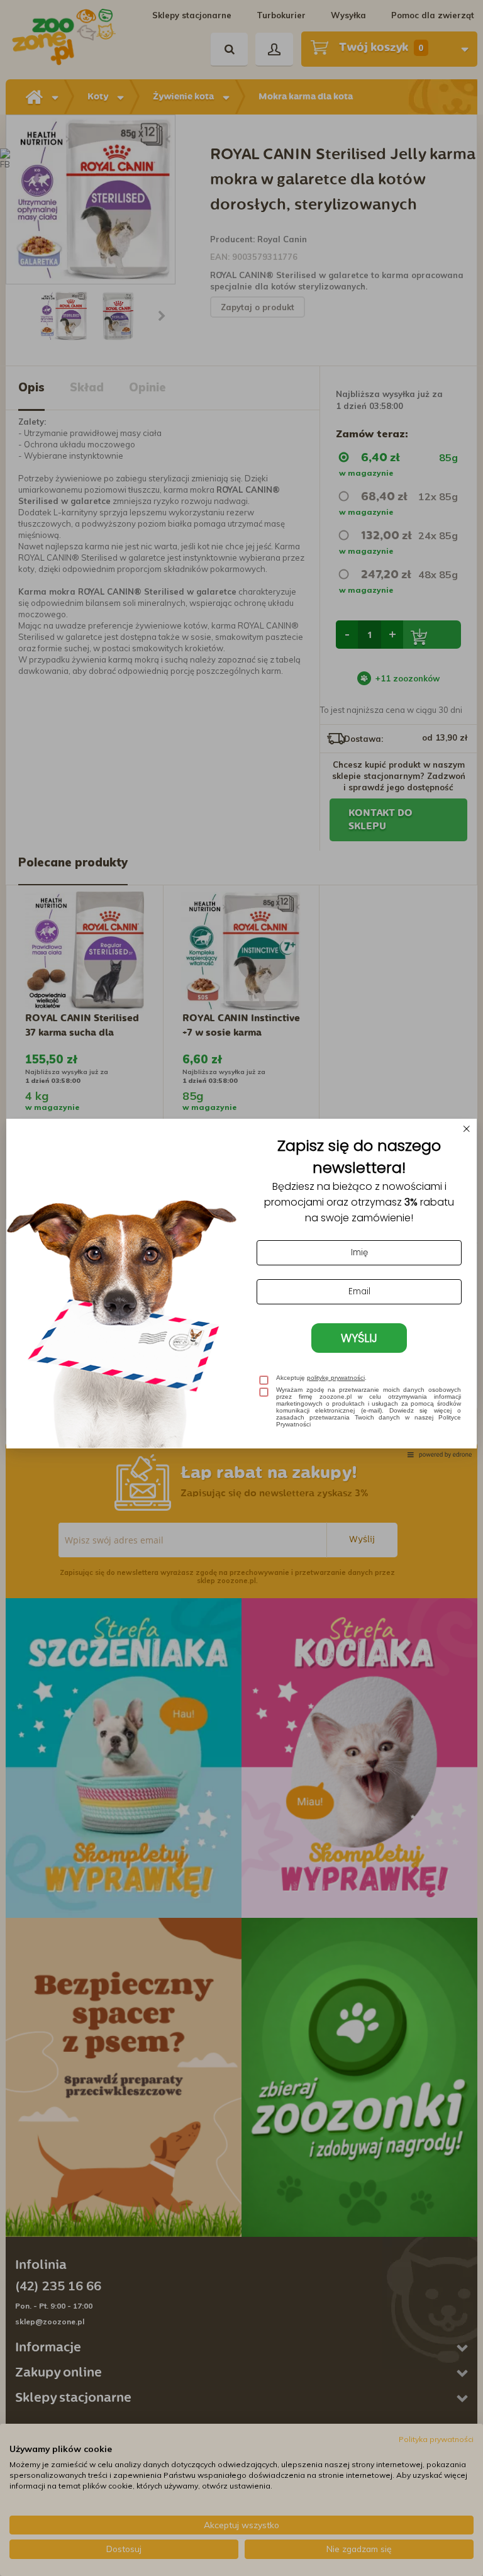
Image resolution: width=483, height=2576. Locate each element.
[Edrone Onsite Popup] (241, 1288)
